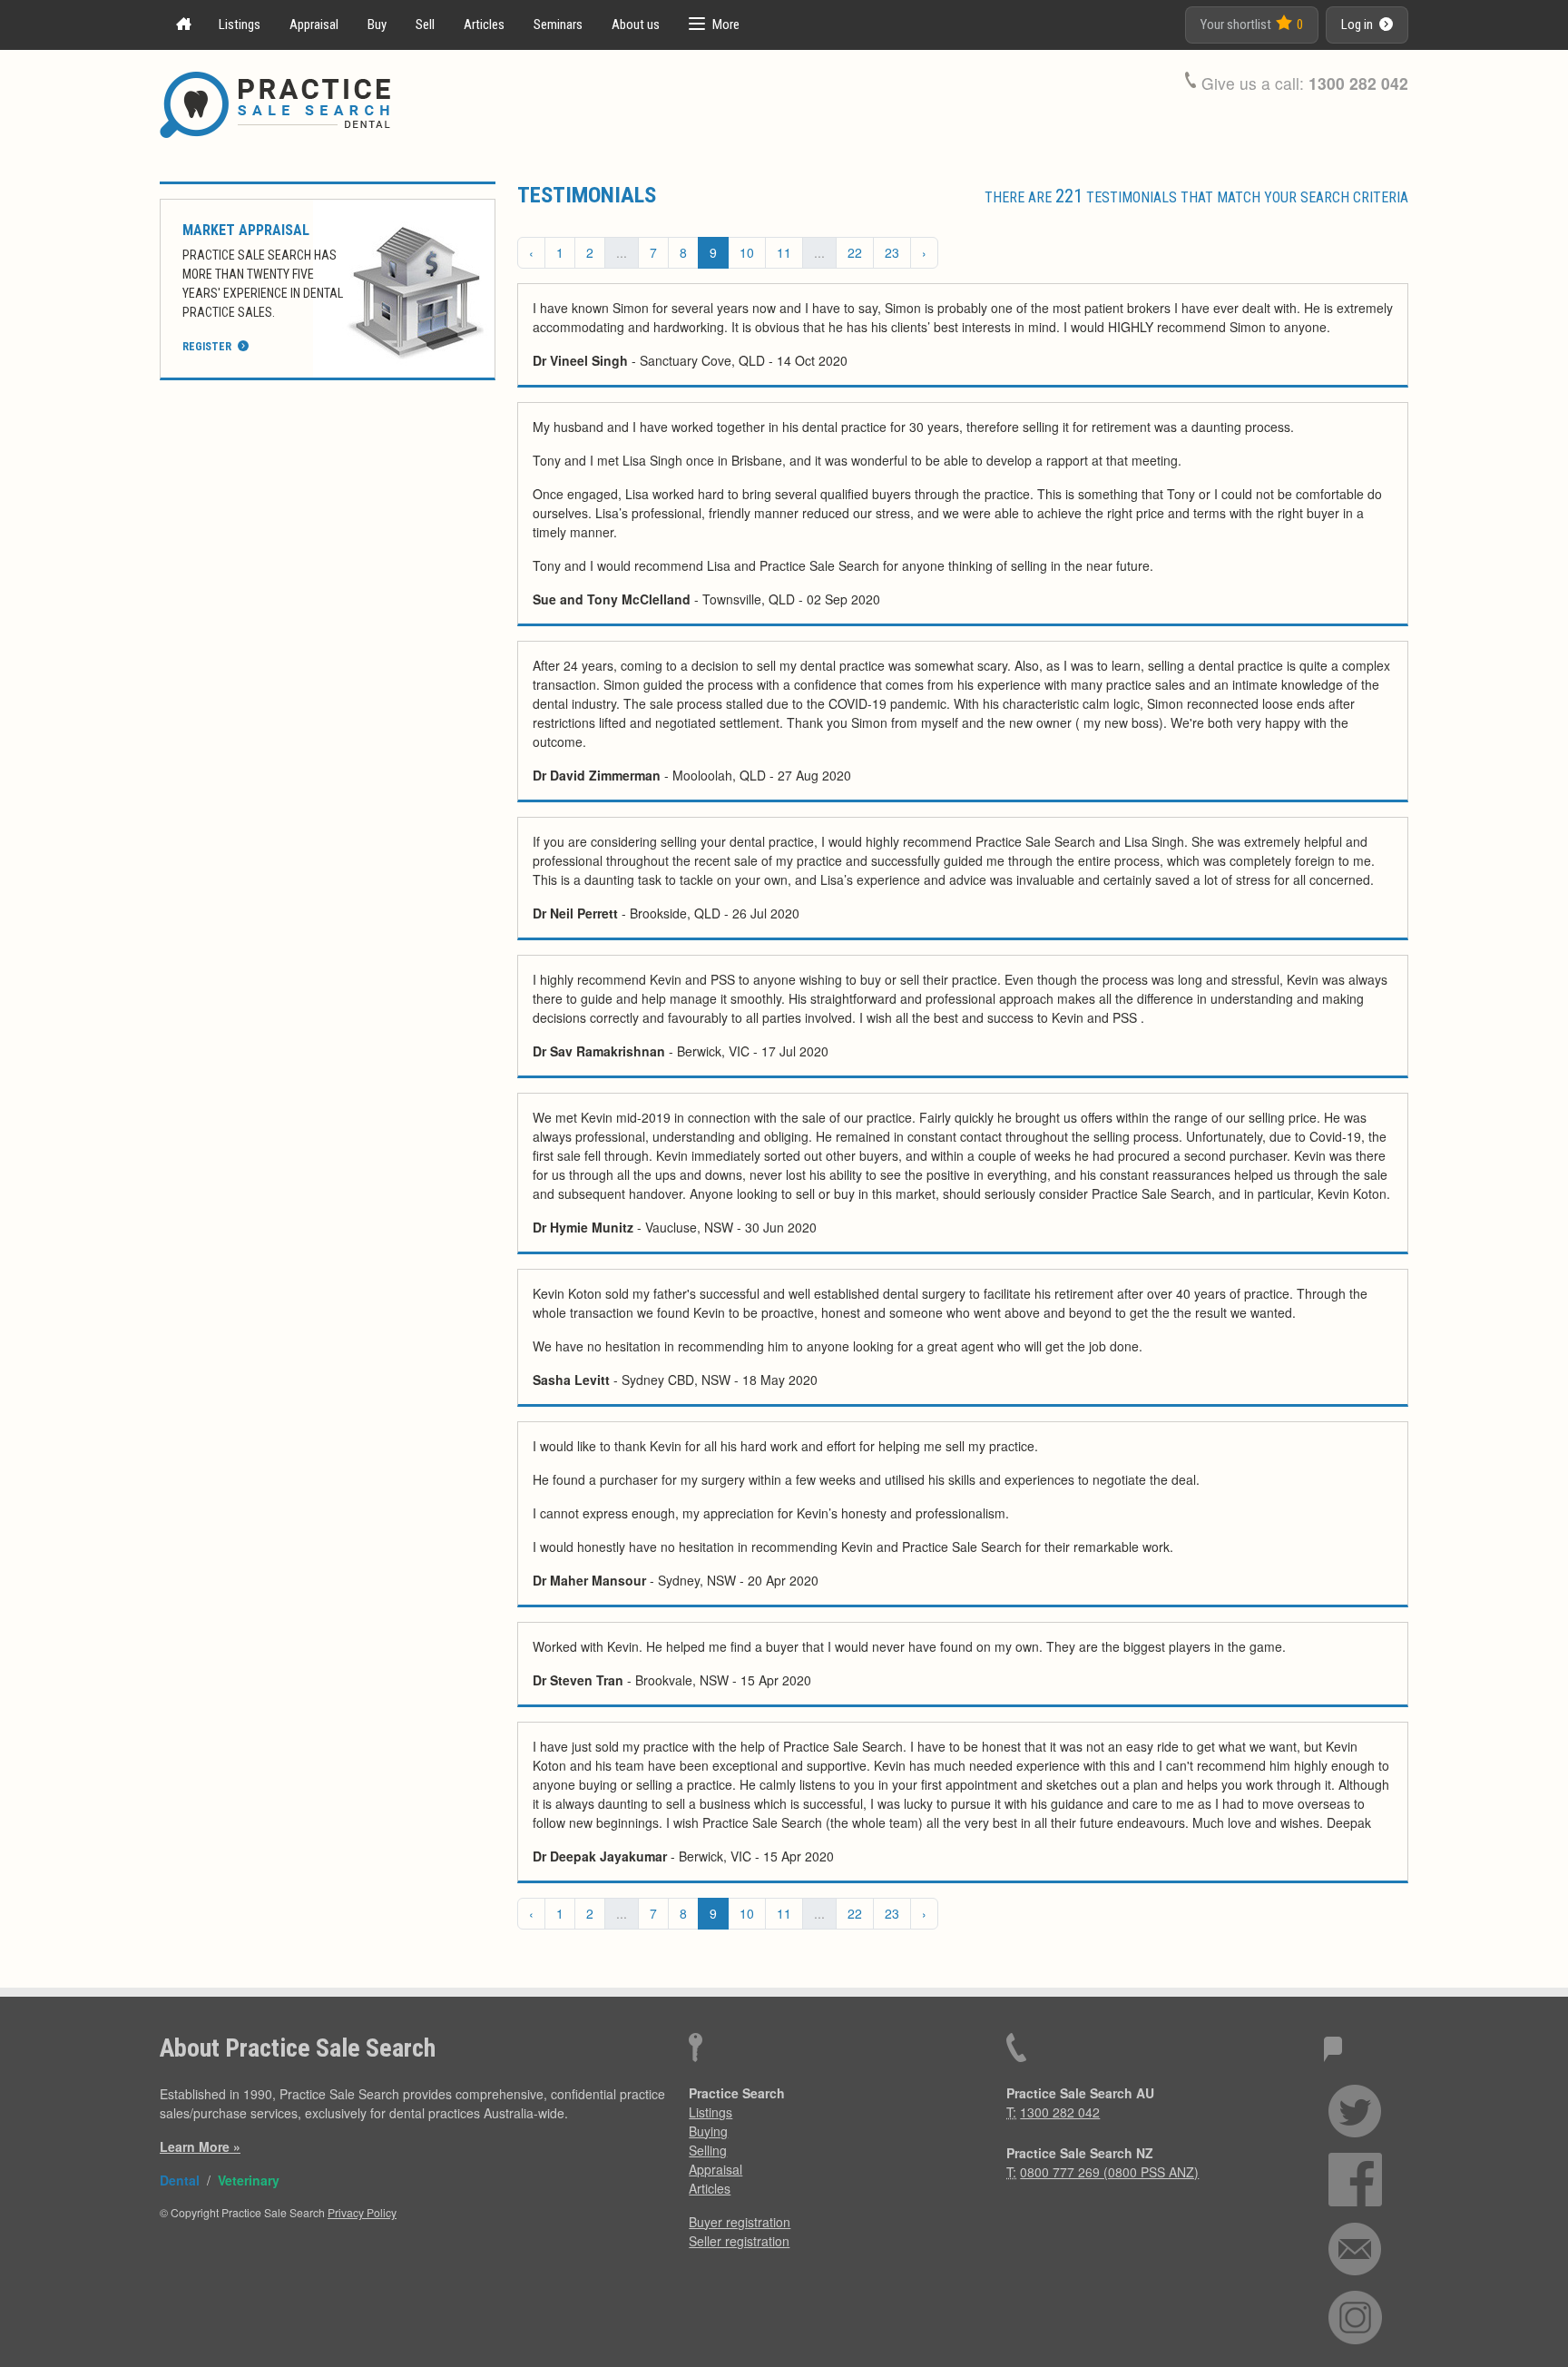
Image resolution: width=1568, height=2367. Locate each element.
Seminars (558, 25)
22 (855, 252)
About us (636, 25)
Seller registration (739, 2241)
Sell (425, 25)
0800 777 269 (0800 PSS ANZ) (1109, 2172)
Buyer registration (740, 2222)
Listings (240, 25)
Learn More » (200, 2146)
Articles (484, 25)
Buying (708, 2131)
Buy (377, 25)
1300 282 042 (1358, 83)
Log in (1358, 25)
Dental (180, 2180)
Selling (708, 2150)
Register (208, 347)
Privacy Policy (362, 2212)
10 (747, 252)
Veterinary (249, 2180)
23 (892, 252)
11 (784, 252)
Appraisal (314, 25)
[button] (714, 25)
